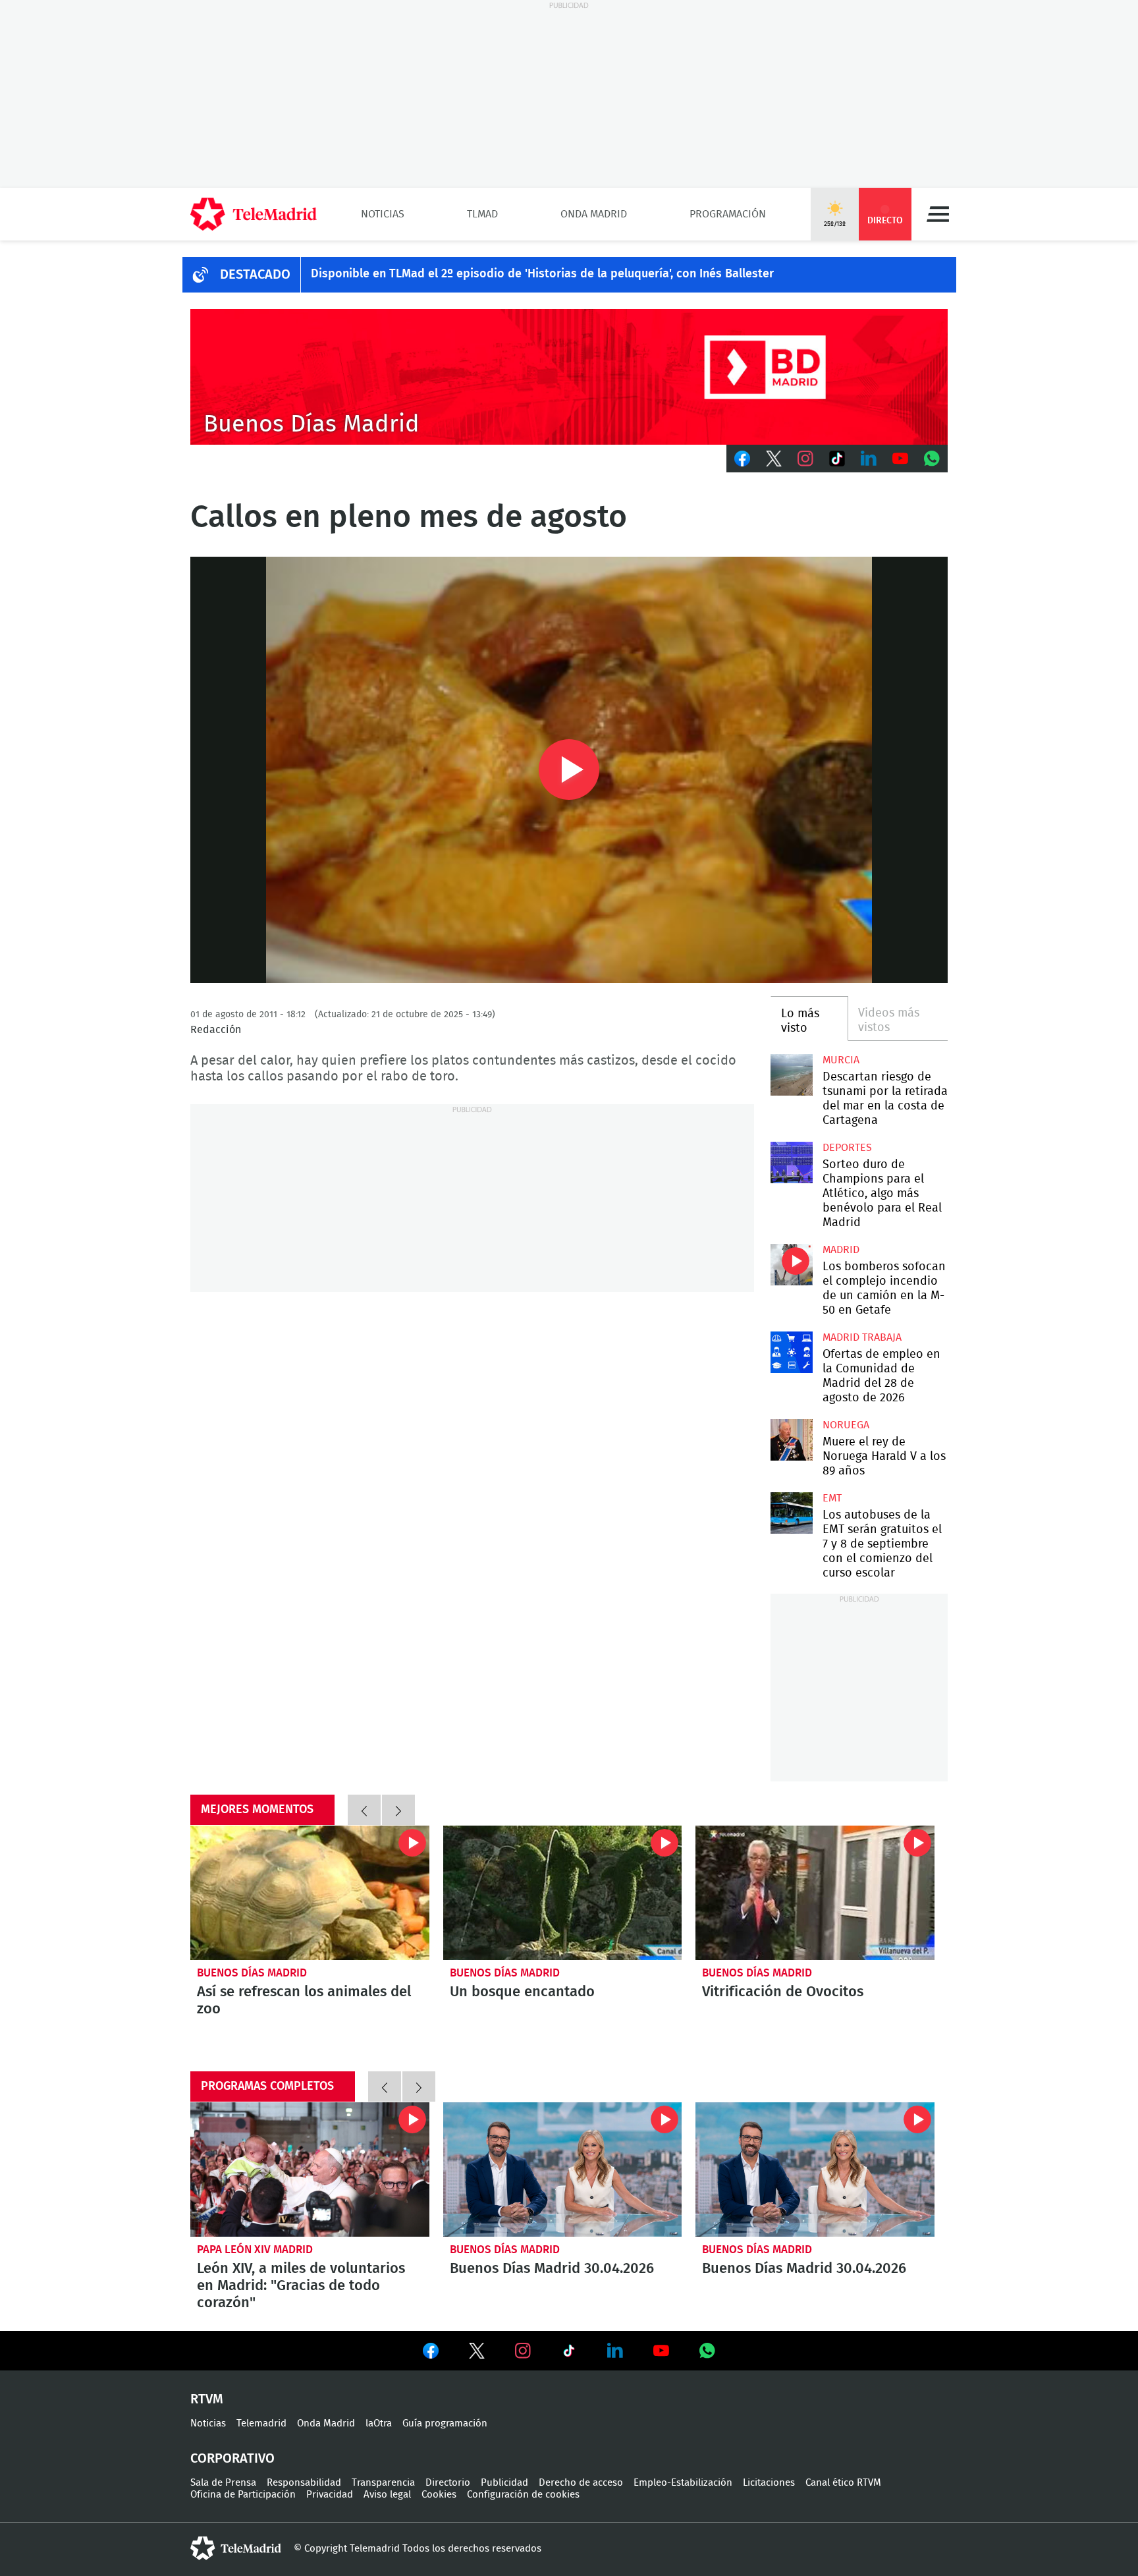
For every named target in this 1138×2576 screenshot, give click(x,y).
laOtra (379, 2423)
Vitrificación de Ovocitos (815, 1893)
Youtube (900, 459)
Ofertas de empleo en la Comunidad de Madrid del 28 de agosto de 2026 (791, 1352)
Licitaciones (769, 2483)
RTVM (207, 2399)
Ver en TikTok (569, 2353)
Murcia (841, 1060)
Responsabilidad (304, 2483)
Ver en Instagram (523, 2351)
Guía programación (445, 2423)
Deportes (847, 1148)
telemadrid (236, 2548)
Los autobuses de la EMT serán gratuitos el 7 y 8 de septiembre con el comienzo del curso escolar (791, 1513)
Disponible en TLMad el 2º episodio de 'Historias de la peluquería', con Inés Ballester (542, 274)
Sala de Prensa (223, 2483)
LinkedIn (869, 459)
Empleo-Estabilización (683, 2483)
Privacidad (330, 2495)
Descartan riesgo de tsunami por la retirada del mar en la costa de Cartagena (791, 1075)
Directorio (448, 2483)
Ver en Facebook (431, 2353)
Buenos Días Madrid (252, 1973)
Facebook (742, 459)
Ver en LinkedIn (615, 2351)
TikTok (837, 459)
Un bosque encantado (563, 1893)
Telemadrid (261, 2423)
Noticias (383, 214)
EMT (832, 1498)
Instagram (805, 459)
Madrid (841, 1250)
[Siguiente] (398, 1810)
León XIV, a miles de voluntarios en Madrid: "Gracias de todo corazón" (310, 2170)
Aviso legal (387, 2495)
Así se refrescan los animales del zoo (310, 1893)
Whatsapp (932, 459)
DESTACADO (255, 275)
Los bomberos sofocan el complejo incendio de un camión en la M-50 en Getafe (791, 1265)
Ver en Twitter (477, 2353)
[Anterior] (364, 1810)
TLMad (482, 214)
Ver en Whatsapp (707, 2351)
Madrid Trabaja (862, 1337)
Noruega (846, 1425)
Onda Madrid (594, 214)
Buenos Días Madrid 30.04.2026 (563, 2170)
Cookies (439, 2495)
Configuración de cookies (523, 2495)
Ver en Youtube (661, 2351)
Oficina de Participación (243, 2495)
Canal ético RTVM (843, 2483)
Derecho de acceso (581, 2483)
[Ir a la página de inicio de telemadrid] (254, 214)
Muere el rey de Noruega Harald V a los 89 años (791, 1440)
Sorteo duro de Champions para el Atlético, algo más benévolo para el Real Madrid (791, 1162)
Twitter (774, 459)
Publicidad (504, 2483)
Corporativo (232, 2459)
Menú (938, 214)
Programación (728, 214)
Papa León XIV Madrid (255, 2250)
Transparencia (383, 2483)
